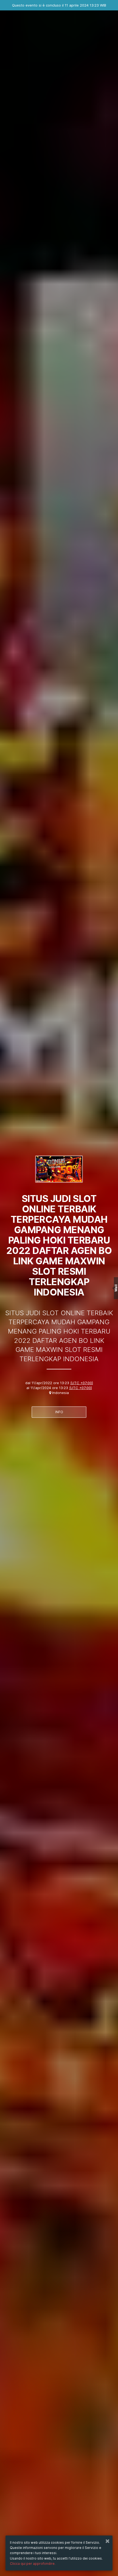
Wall (116, 1288)
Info (59, 1412)
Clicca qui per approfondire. (33, 2564)
